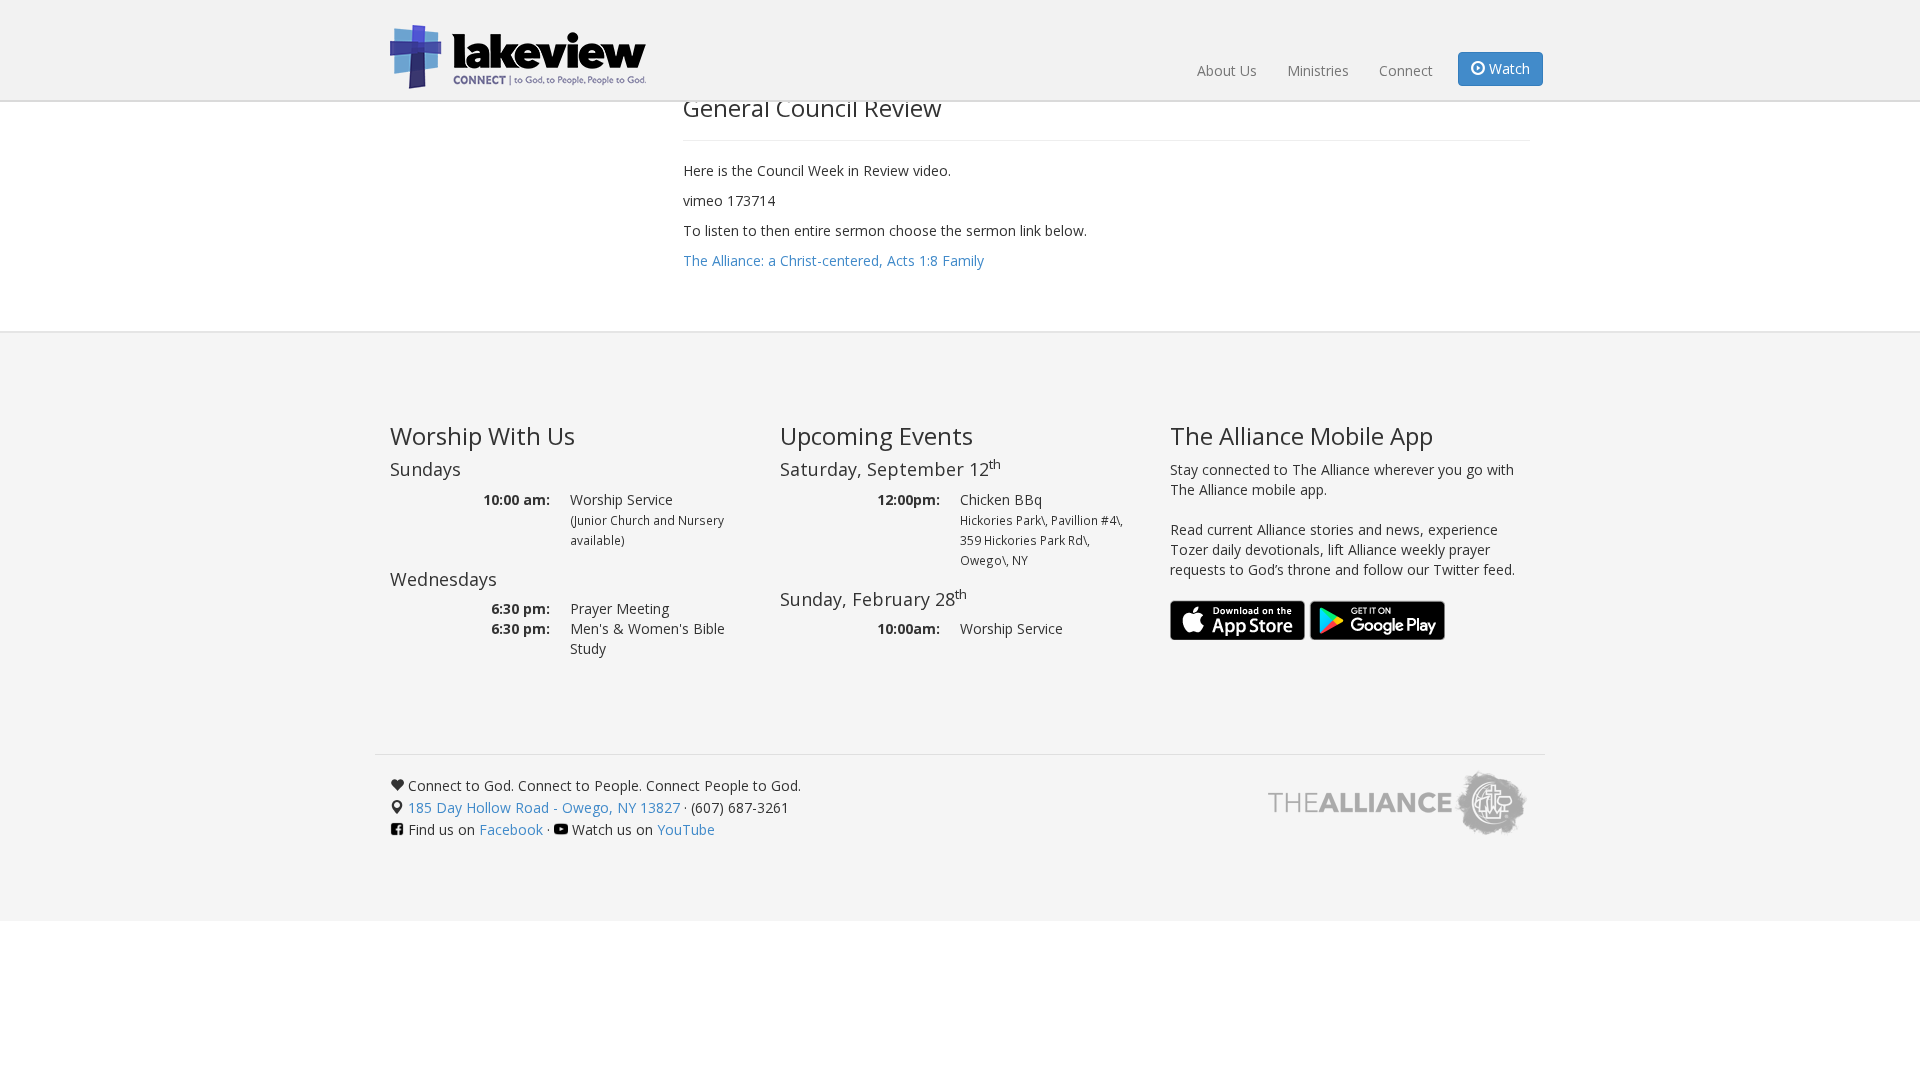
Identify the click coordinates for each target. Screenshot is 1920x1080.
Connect (1406, 70)
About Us (1227, 70)
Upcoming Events (876, 435)
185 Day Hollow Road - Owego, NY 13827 (544, 807)
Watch (1507, 68)
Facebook (511, 829)
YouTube (686, 829)
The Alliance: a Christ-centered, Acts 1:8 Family (833, 260)
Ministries (1318, 70)
